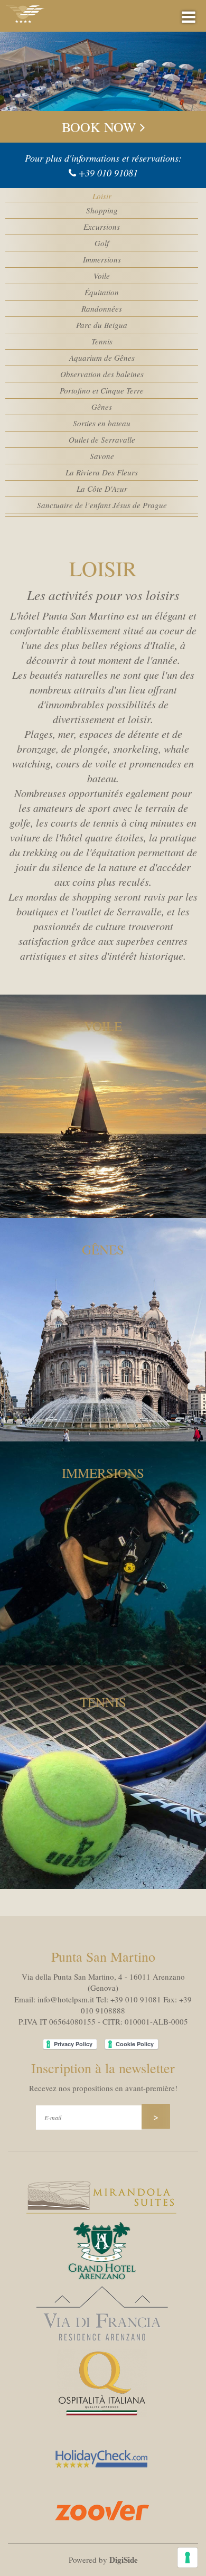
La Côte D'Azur (102, 489)
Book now (101, 127)
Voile (102, 276)
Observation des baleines (102, 374)
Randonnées (102, 308)
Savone (102, 456)
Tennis (102, 341)
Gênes (102, 407)
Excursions (102, 227)
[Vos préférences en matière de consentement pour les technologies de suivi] (188, 2558)
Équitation (102, 292)
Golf (102, 243)
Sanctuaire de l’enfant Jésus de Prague (102, 505)
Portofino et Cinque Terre (102, 390)
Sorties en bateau (102, 423)
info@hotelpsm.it (66, 1999)
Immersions (102, 259)
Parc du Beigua (102, 325)
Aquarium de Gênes (102, 358)
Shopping (102, 210)
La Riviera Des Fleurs (102, 472)
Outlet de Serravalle (102, 439)
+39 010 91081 (108, 173)
